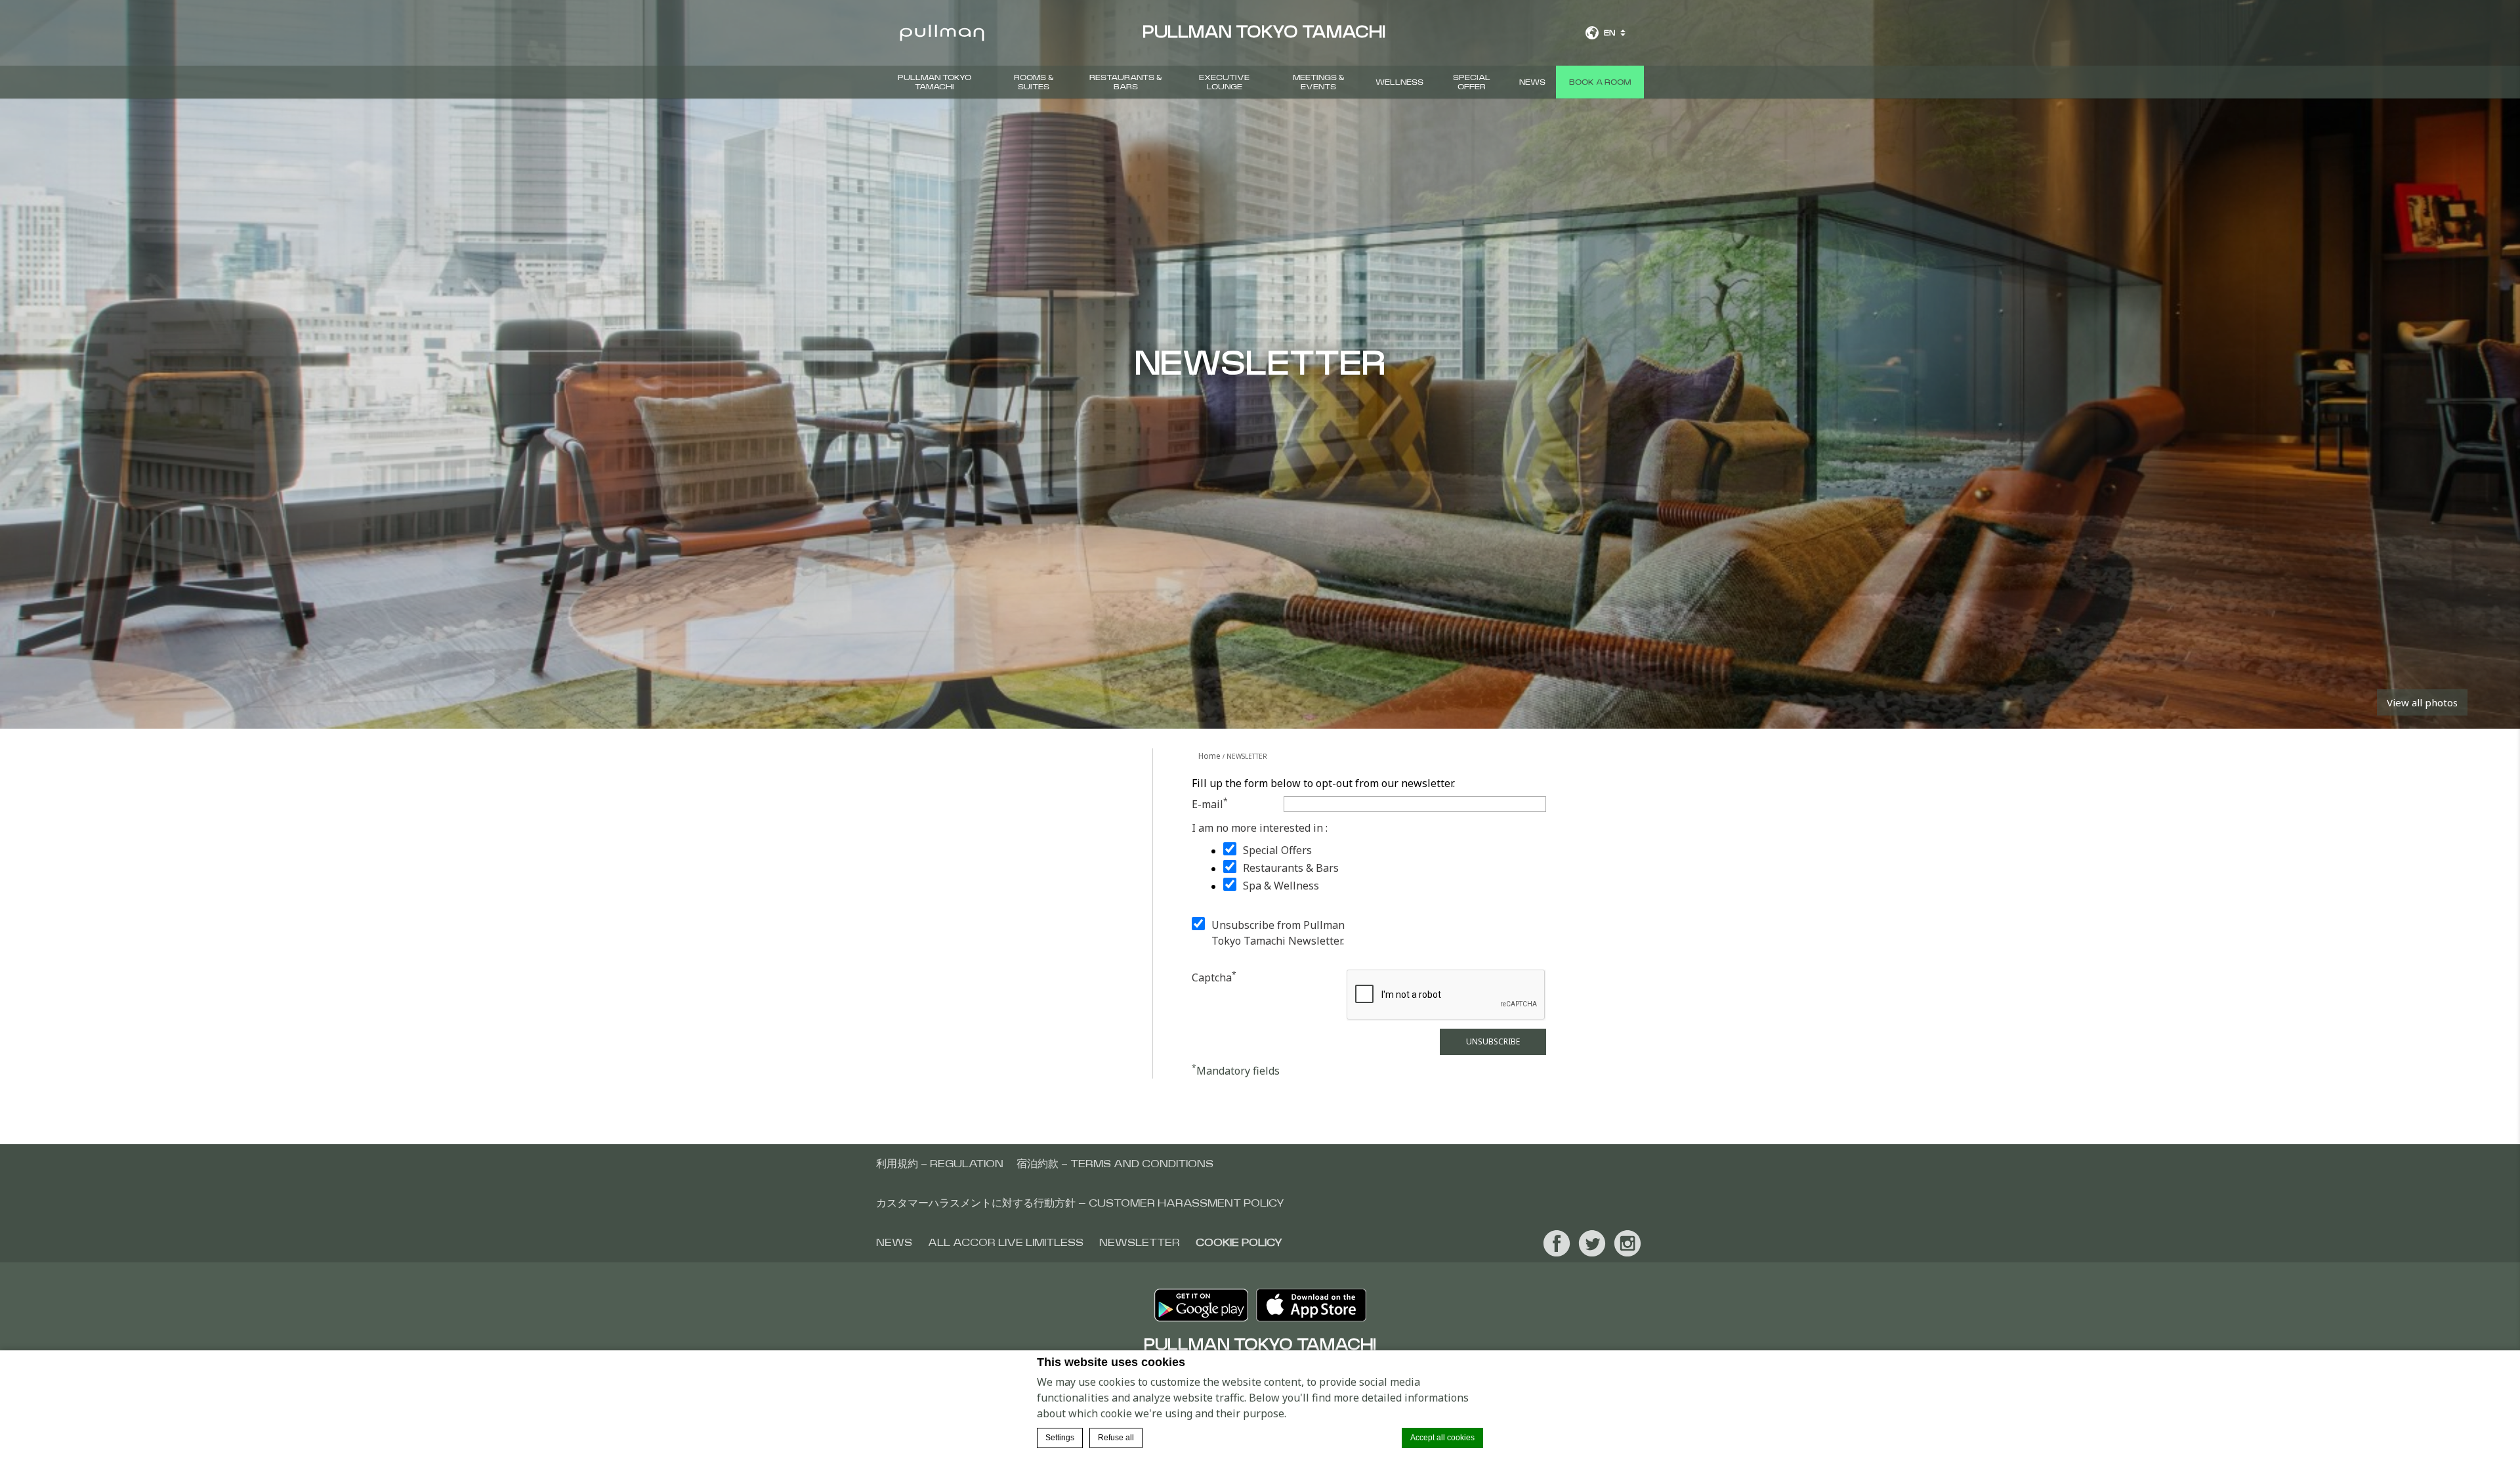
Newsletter (1140, 1243)
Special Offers (1277, 850)
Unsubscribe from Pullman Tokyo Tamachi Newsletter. (1278, 933)
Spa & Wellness (1281, 886)
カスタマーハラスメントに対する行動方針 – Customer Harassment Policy (1080, 1203)
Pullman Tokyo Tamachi (934, 82)
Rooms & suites (1034, 82)
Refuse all (1116, 1438)
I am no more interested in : (1260, 828)
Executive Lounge (1224, 82)
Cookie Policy (1239, 1243)
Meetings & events (1319, 82)
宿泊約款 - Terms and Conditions (1115, 1164)
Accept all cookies (1442, 1438)
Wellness (1399, 82)
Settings (1060, 1438)
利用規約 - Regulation (940, 1164)
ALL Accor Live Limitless (1006, 1243)
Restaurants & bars (1126, 82)
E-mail (1210, 804)
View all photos (2422, 702)
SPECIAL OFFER (1472, 82)
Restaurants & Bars (1291, 868)
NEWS (1532, 82)
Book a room (1600, 82)
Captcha (1214, 977)
